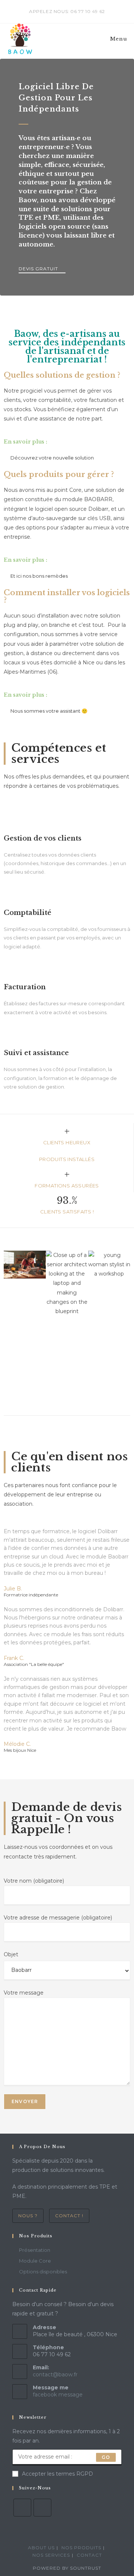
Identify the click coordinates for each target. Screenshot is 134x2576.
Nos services (51, 2555)
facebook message (58, 2395)
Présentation (35, 2250)
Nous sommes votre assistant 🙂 (49, 711)
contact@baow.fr (55, 2375)
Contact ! (69, 2216)
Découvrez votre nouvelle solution (52, 458)
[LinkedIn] (42, 2508)
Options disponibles (43, 2272)
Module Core (35, 2261)
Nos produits (81, 2548)
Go (106, 2457)
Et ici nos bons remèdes (39, 576)
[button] (11, 1321)
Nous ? (28, 2216)
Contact (89, 2555)
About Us (41, 2548)
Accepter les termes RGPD (58, 2474)
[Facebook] (22, 2508)
